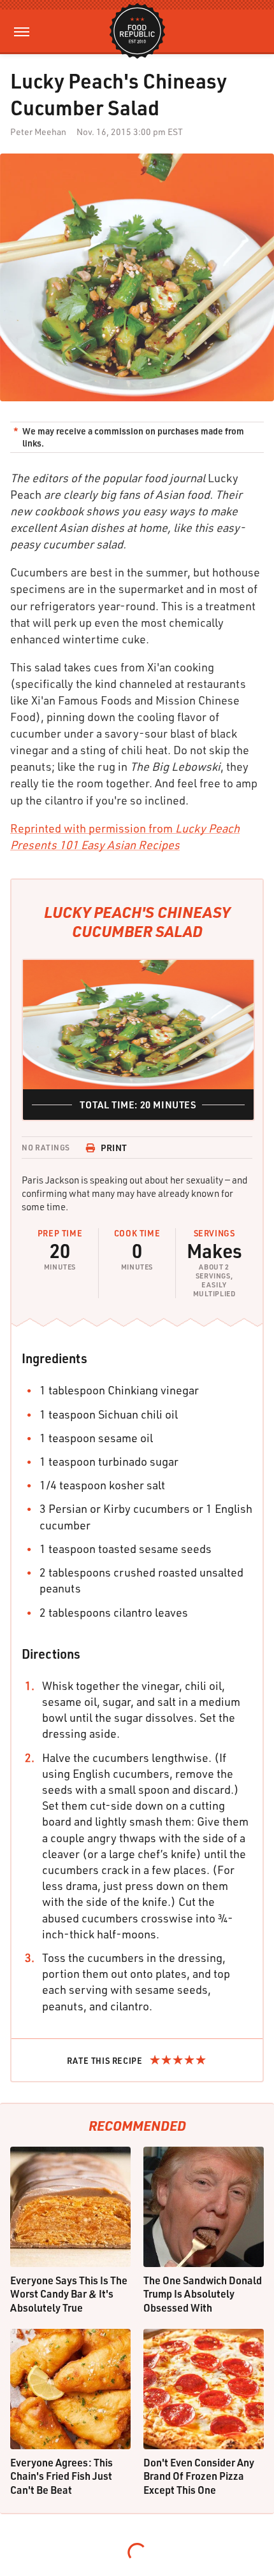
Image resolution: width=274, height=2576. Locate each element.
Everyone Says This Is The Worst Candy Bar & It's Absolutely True (69, 2294)
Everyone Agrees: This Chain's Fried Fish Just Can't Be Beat (61, 2476)
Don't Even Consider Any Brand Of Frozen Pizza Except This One (199, 2476)
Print (114, 1148)
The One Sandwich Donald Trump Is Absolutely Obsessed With (203, 2294)
